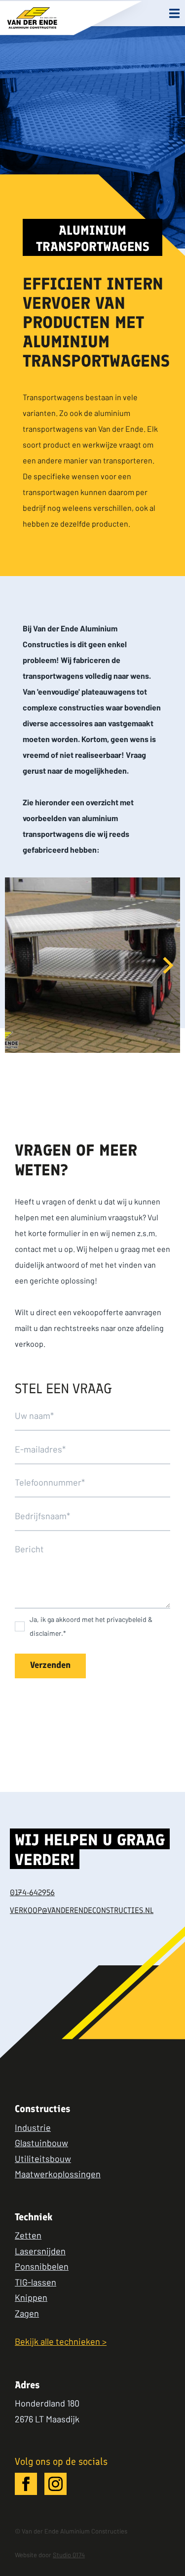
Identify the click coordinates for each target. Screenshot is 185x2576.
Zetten (28, 2235)
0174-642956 (32, 1893)
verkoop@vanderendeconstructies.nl (82, 1911)
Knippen (31, 2297)
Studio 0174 (69, 2555)
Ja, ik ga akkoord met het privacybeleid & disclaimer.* (91, 1626)
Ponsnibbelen (42, 2266)
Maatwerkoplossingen (58, 2174)
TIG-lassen (36, 2282)
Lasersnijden (40, 2251)
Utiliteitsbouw (43, 2159)
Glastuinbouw (41, 2143)
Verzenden (50, 1666)
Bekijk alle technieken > (61, 2341)
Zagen (27, 2313)
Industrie (33, 2127)
